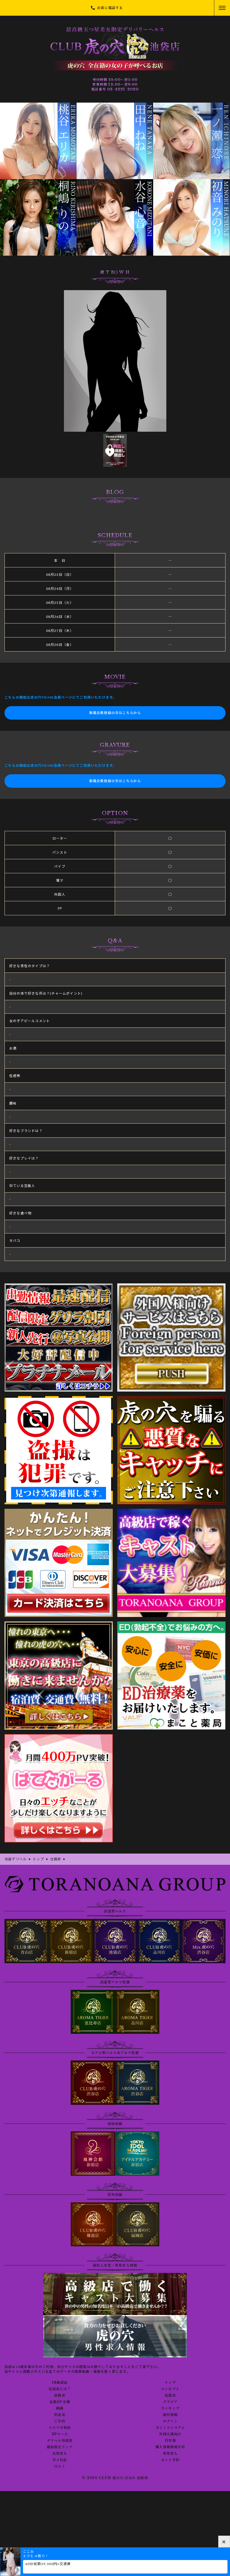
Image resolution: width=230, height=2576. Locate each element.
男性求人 (170, 2453)
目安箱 (170, 2441)
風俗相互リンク (60, 2447)
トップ (170, 2383)
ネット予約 (170, 2460)
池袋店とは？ (60, 2389)
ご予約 (60, 2421)
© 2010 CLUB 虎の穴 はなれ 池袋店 (115, 2478)
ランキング (170, 2408)
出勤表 (60, 2395)
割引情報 (170, 2415)
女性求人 (60, 2453)
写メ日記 (60, 2460)
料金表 (60, 2415)
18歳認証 (60, 2383)
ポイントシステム (170, 2428)
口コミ (60, 2466)
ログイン (170, 2421)
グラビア (170, 2402)
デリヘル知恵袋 (60, 2441)
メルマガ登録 (60, 2428)
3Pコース (60, 2434)
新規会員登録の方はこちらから (115, 713)
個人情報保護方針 (170, 2447)
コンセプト (170, 2389)
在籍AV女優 (60, 2402)
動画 (60, 2408)
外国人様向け (170, 2434)
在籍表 (170, 2395)
